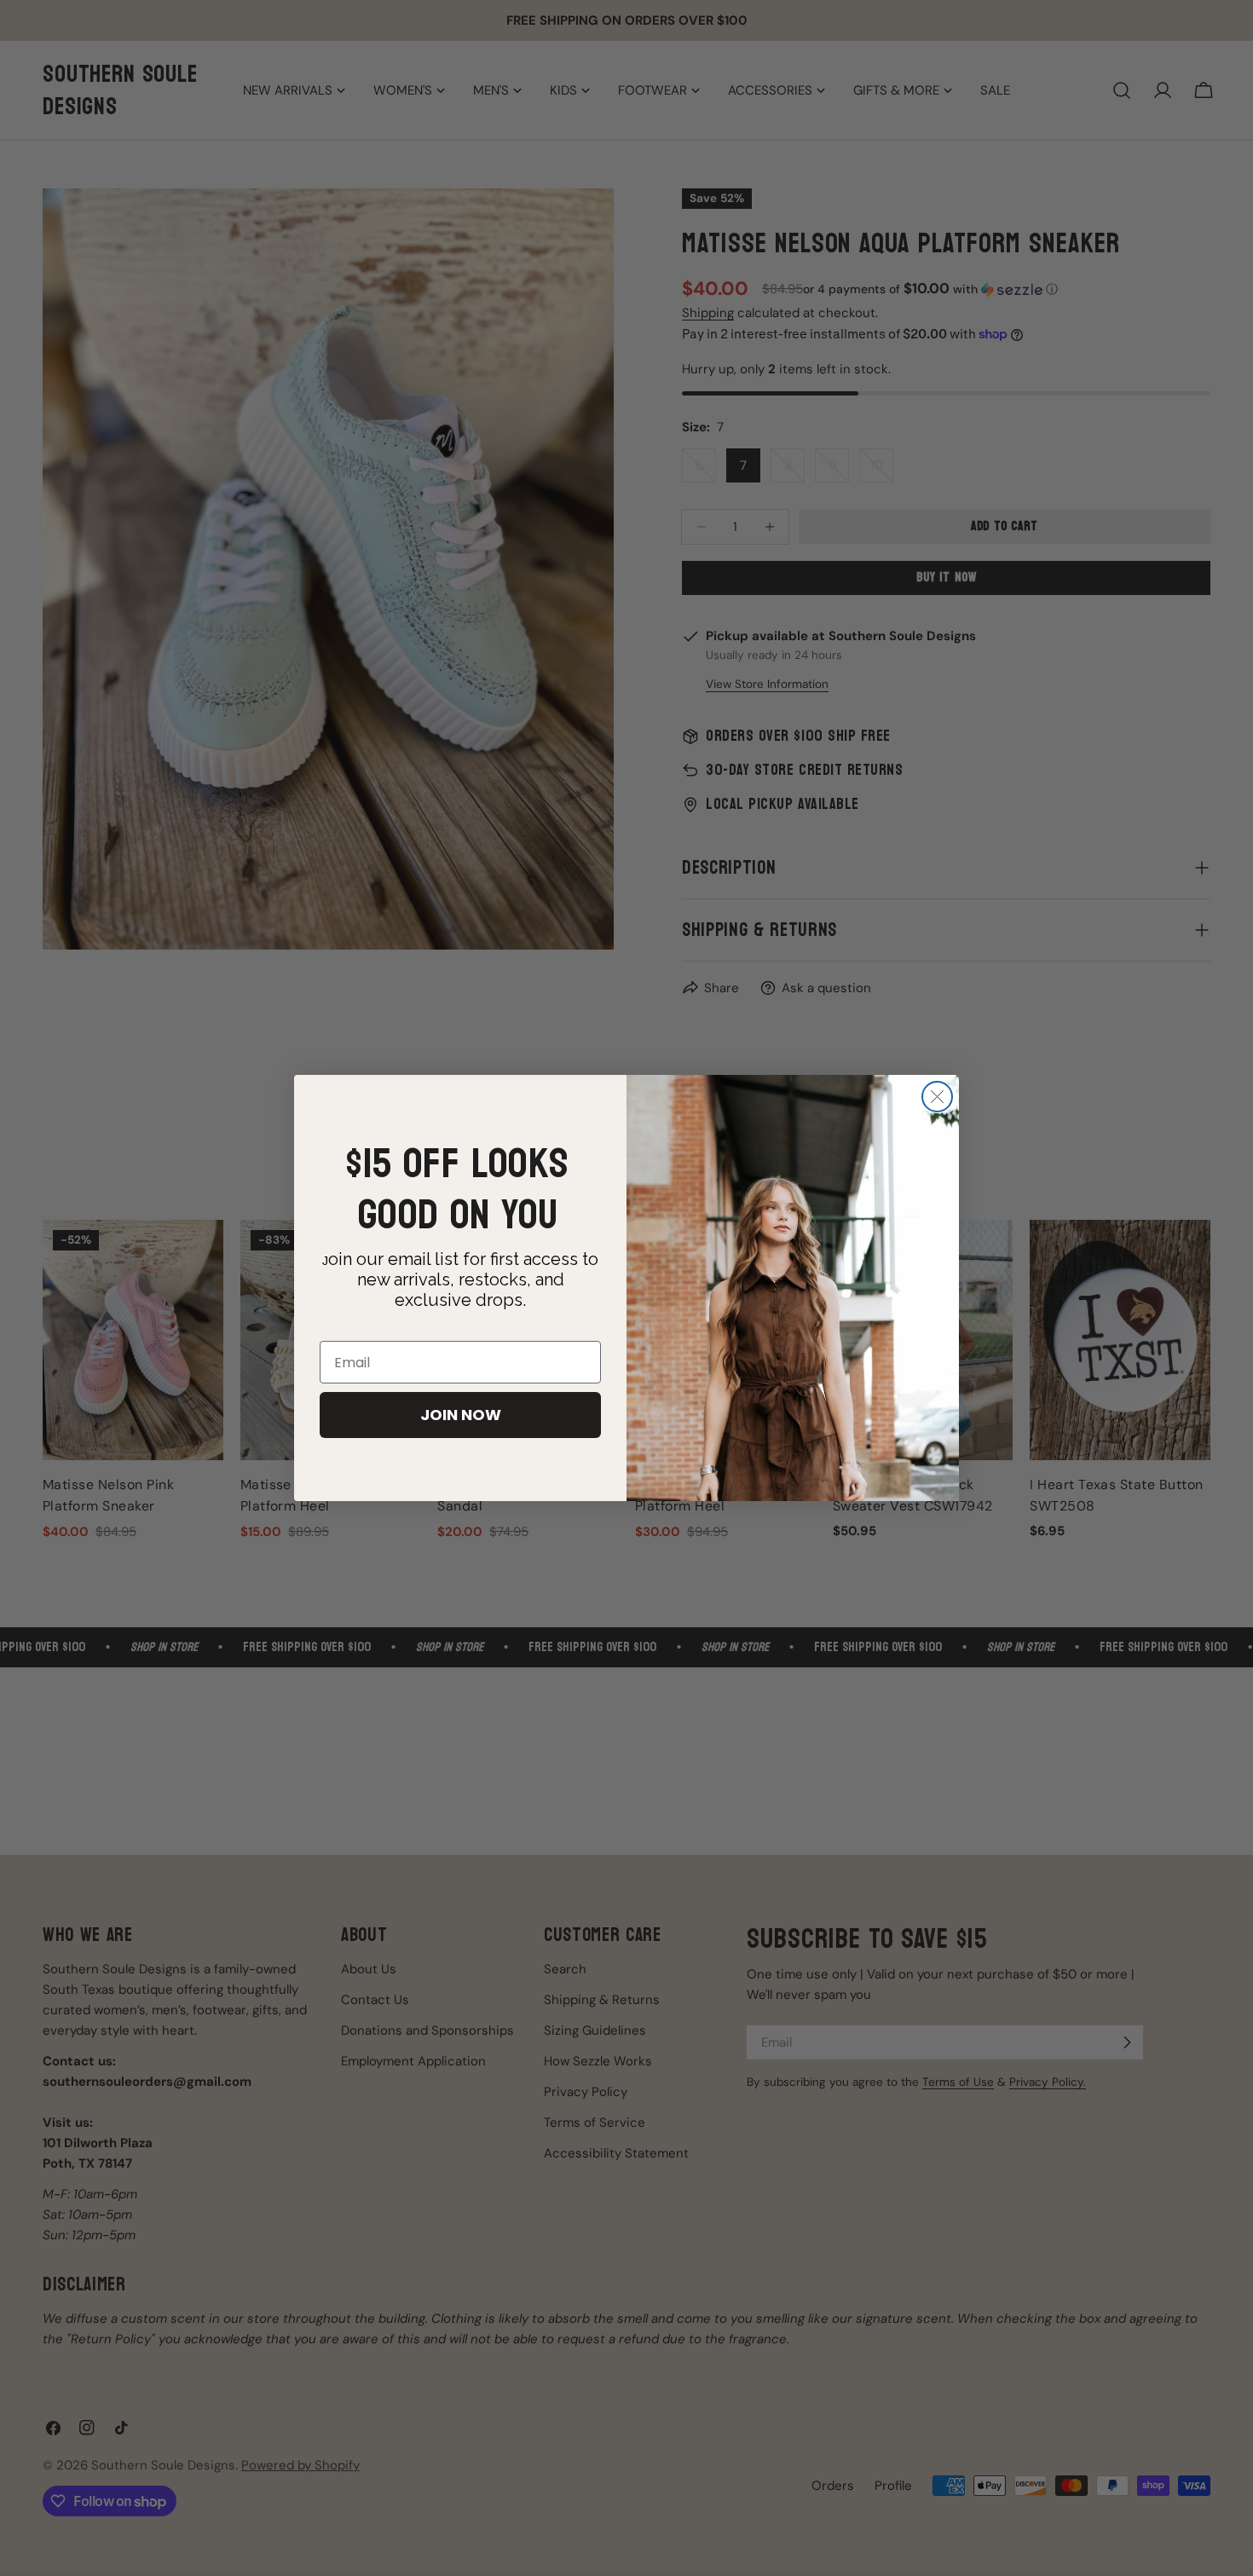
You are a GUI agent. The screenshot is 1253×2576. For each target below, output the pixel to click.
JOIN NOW (461, 1415)
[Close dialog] (937, 1097)
